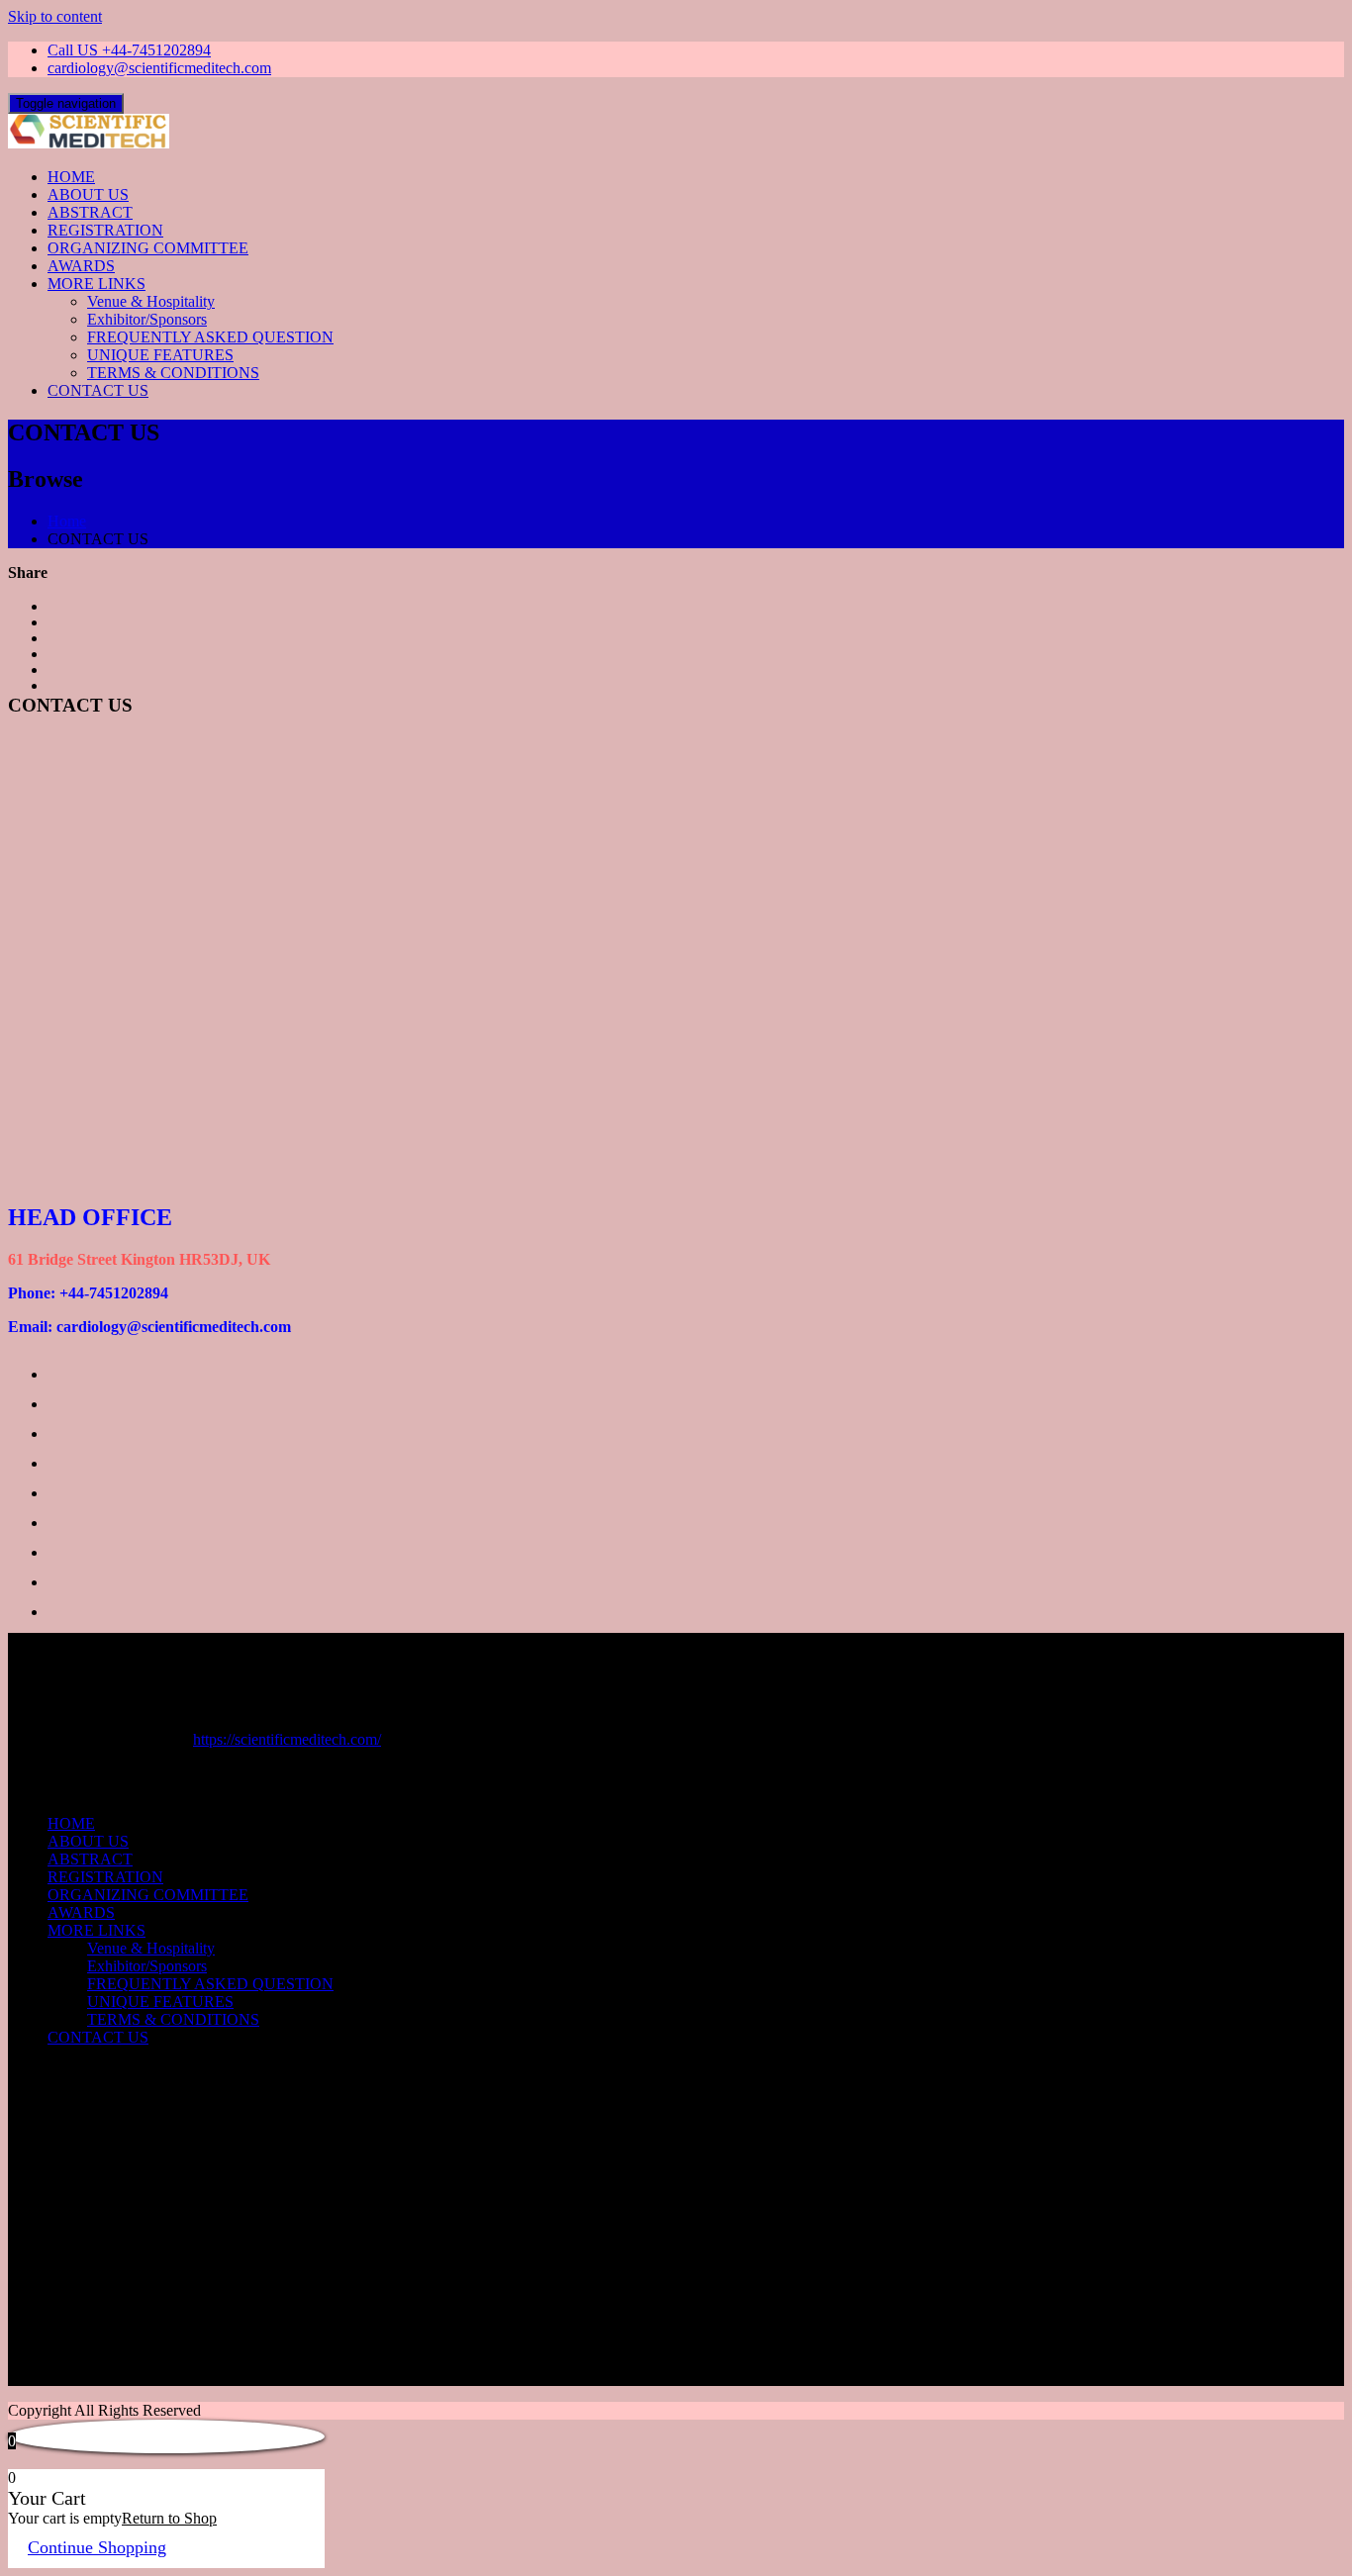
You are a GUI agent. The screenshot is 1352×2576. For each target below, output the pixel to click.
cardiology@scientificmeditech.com (159, 68)
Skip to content (55, 16)
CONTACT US (98, 390)
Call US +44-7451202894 (129, 50)
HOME (71, 177)
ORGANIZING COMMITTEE (148, 248)
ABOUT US (88, 194)
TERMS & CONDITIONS (173, 373)
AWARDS (81, 266)
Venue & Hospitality (151, 301)
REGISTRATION (105, 230)
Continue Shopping (97, 2547)
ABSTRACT (90, 212)
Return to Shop (169, 2518)
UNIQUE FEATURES (160, 355)
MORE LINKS (97, 284)
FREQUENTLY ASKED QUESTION (210, 337)
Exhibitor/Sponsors (147, 319)
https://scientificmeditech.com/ (287, 1739)
